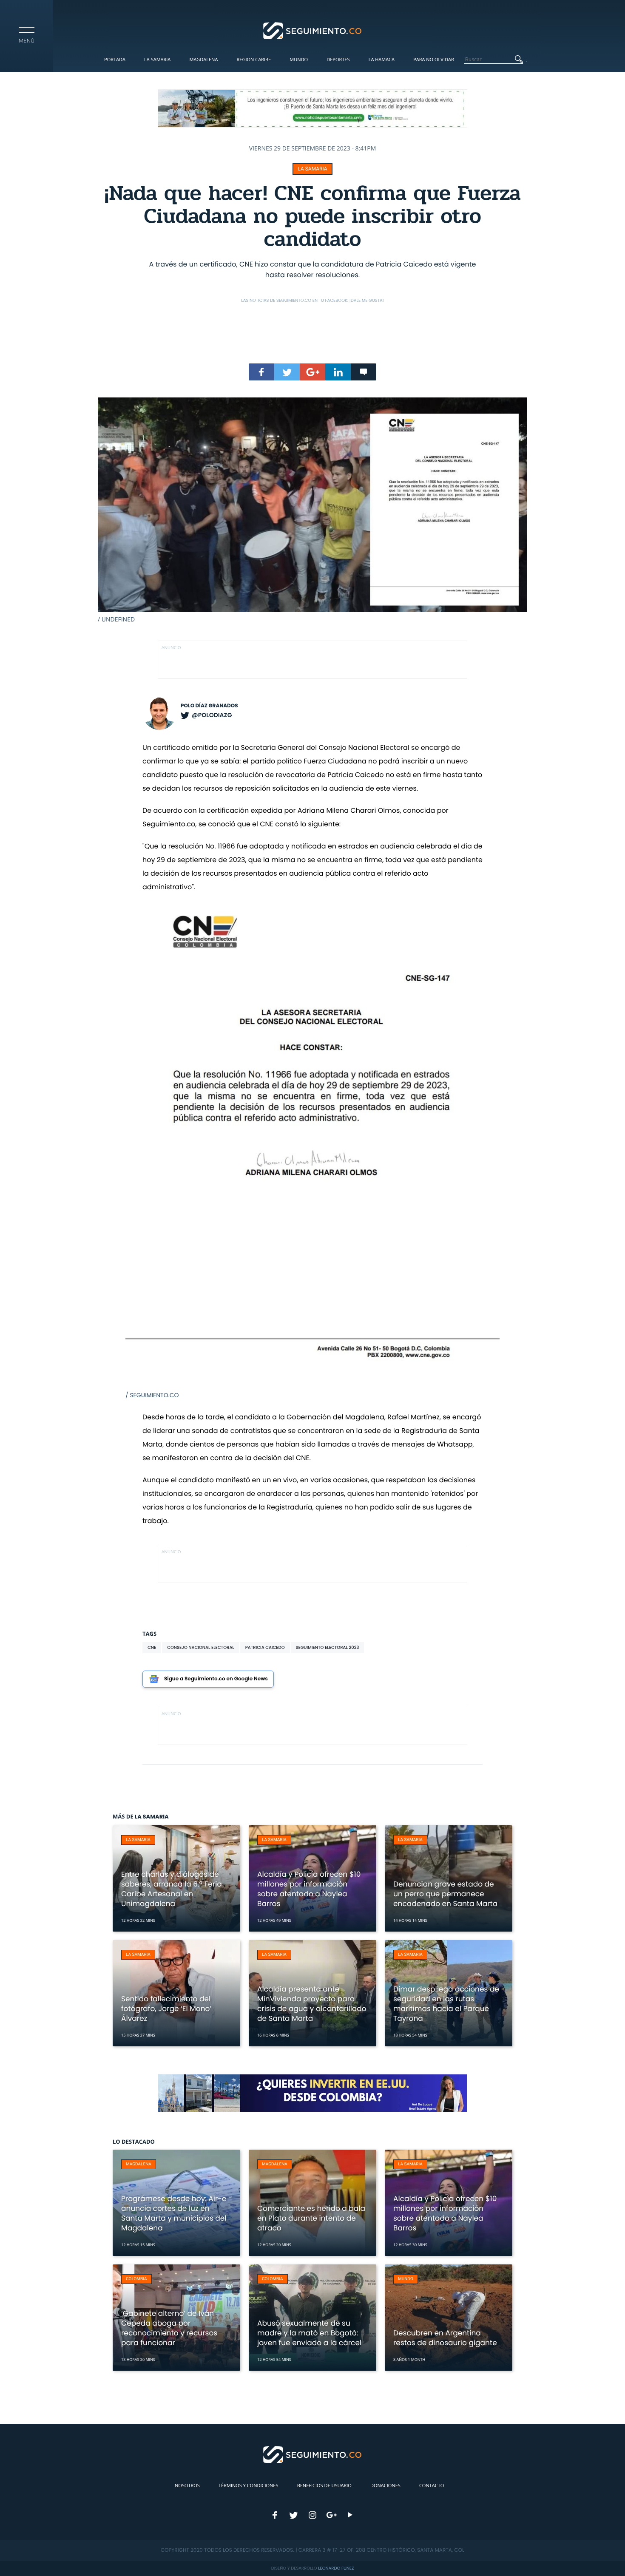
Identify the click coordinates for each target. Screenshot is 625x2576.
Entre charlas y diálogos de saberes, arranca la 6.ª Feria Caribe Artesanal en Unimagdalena (172, 1889)
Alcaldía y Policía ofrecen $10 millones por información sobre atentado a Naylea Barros (309, 1889)
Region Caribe (254, 60)
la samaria (312, 169)
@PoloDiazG (212, 715)
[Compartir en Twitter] (287, 372)
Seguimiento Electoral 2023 (328, 1647)
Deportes (338, 60)
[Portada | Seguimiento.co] (313, 30)
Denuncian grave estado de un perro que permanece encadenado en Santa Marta (445, 1894)
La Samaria (157, 60)
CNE (152, 1647)
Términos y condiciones (248, 2486)
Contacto (432, 2486)
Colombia (136, 2279)
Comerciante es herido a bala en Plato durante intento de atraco (311, 2218)
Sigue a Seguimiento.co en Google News (216, 1679)
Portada (115, 60)
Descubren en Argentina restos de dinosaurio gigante (445, 2338)
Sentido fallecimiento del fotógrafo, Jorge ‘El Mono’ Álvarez (166, 2009)
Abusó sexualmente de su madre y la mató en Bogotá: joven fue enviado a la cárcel (309, 2333)
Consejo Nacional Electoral (201, 1647)
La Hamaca (382, 60)
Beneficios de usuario (324, 2486)
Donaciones (385, 2486)
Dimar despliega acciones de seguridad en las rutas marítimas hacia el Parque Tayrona (446, 2004)
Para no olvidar (434, 60)
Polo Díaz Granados (209, 706)
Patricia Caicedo (265, 1647)
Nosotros (187, 2486)
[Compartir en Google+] (312, 372)
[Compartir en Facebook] (261, 372)
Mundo (299, 60)
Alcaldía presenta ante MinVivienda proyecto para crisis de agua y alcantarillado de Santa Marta (312, 2004)
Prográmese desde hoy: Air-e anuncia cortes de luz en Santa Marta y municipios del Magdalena (174, 2213)
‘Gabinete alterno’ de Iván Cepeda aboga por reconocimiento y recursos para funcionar (169, 2328)
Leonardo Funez (336, 2568)
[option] (312, 511)
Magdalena (203, 60)
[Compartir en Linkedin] (338, 372)
